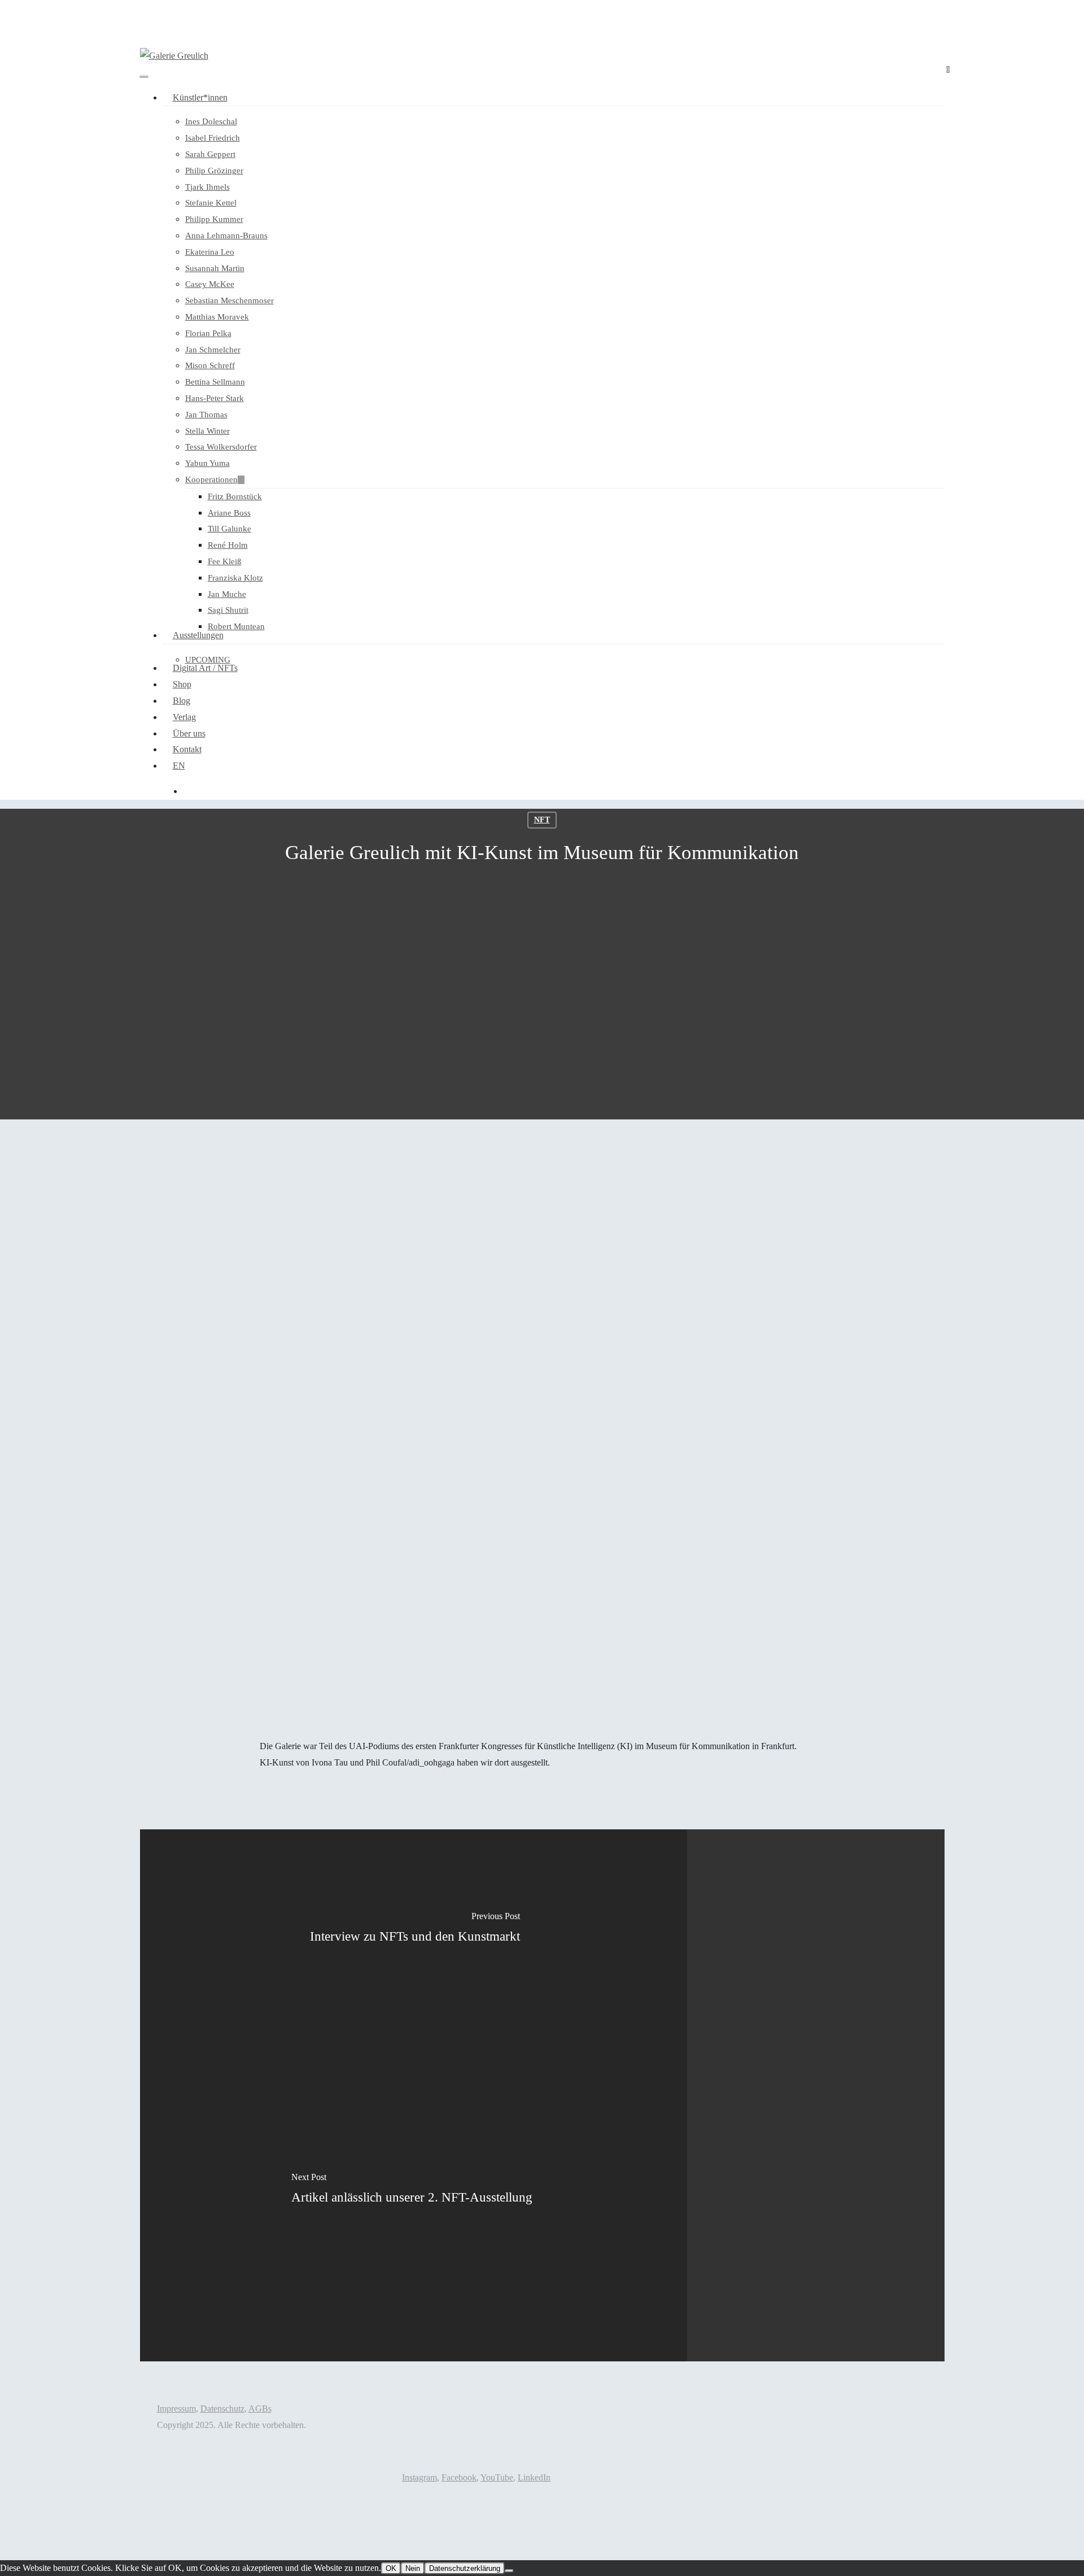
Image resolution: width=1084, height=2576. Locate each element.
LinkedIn (534, 2477)
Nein (413, 2568)
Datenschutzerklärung (465, 2568)
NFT (542, 820)
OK (391, 2568)
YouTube (497, 2477)
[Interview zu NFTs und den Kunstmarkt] (414, 1962)
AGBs (260, 2409)
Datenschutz (222, 2409)
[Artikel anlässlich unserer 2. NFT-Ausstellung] (414, 2228)
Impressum (176, 2409)
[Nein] (509, 2571)
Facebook (459, 2477)
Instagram (419, 2477)
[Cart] (144, 72)
